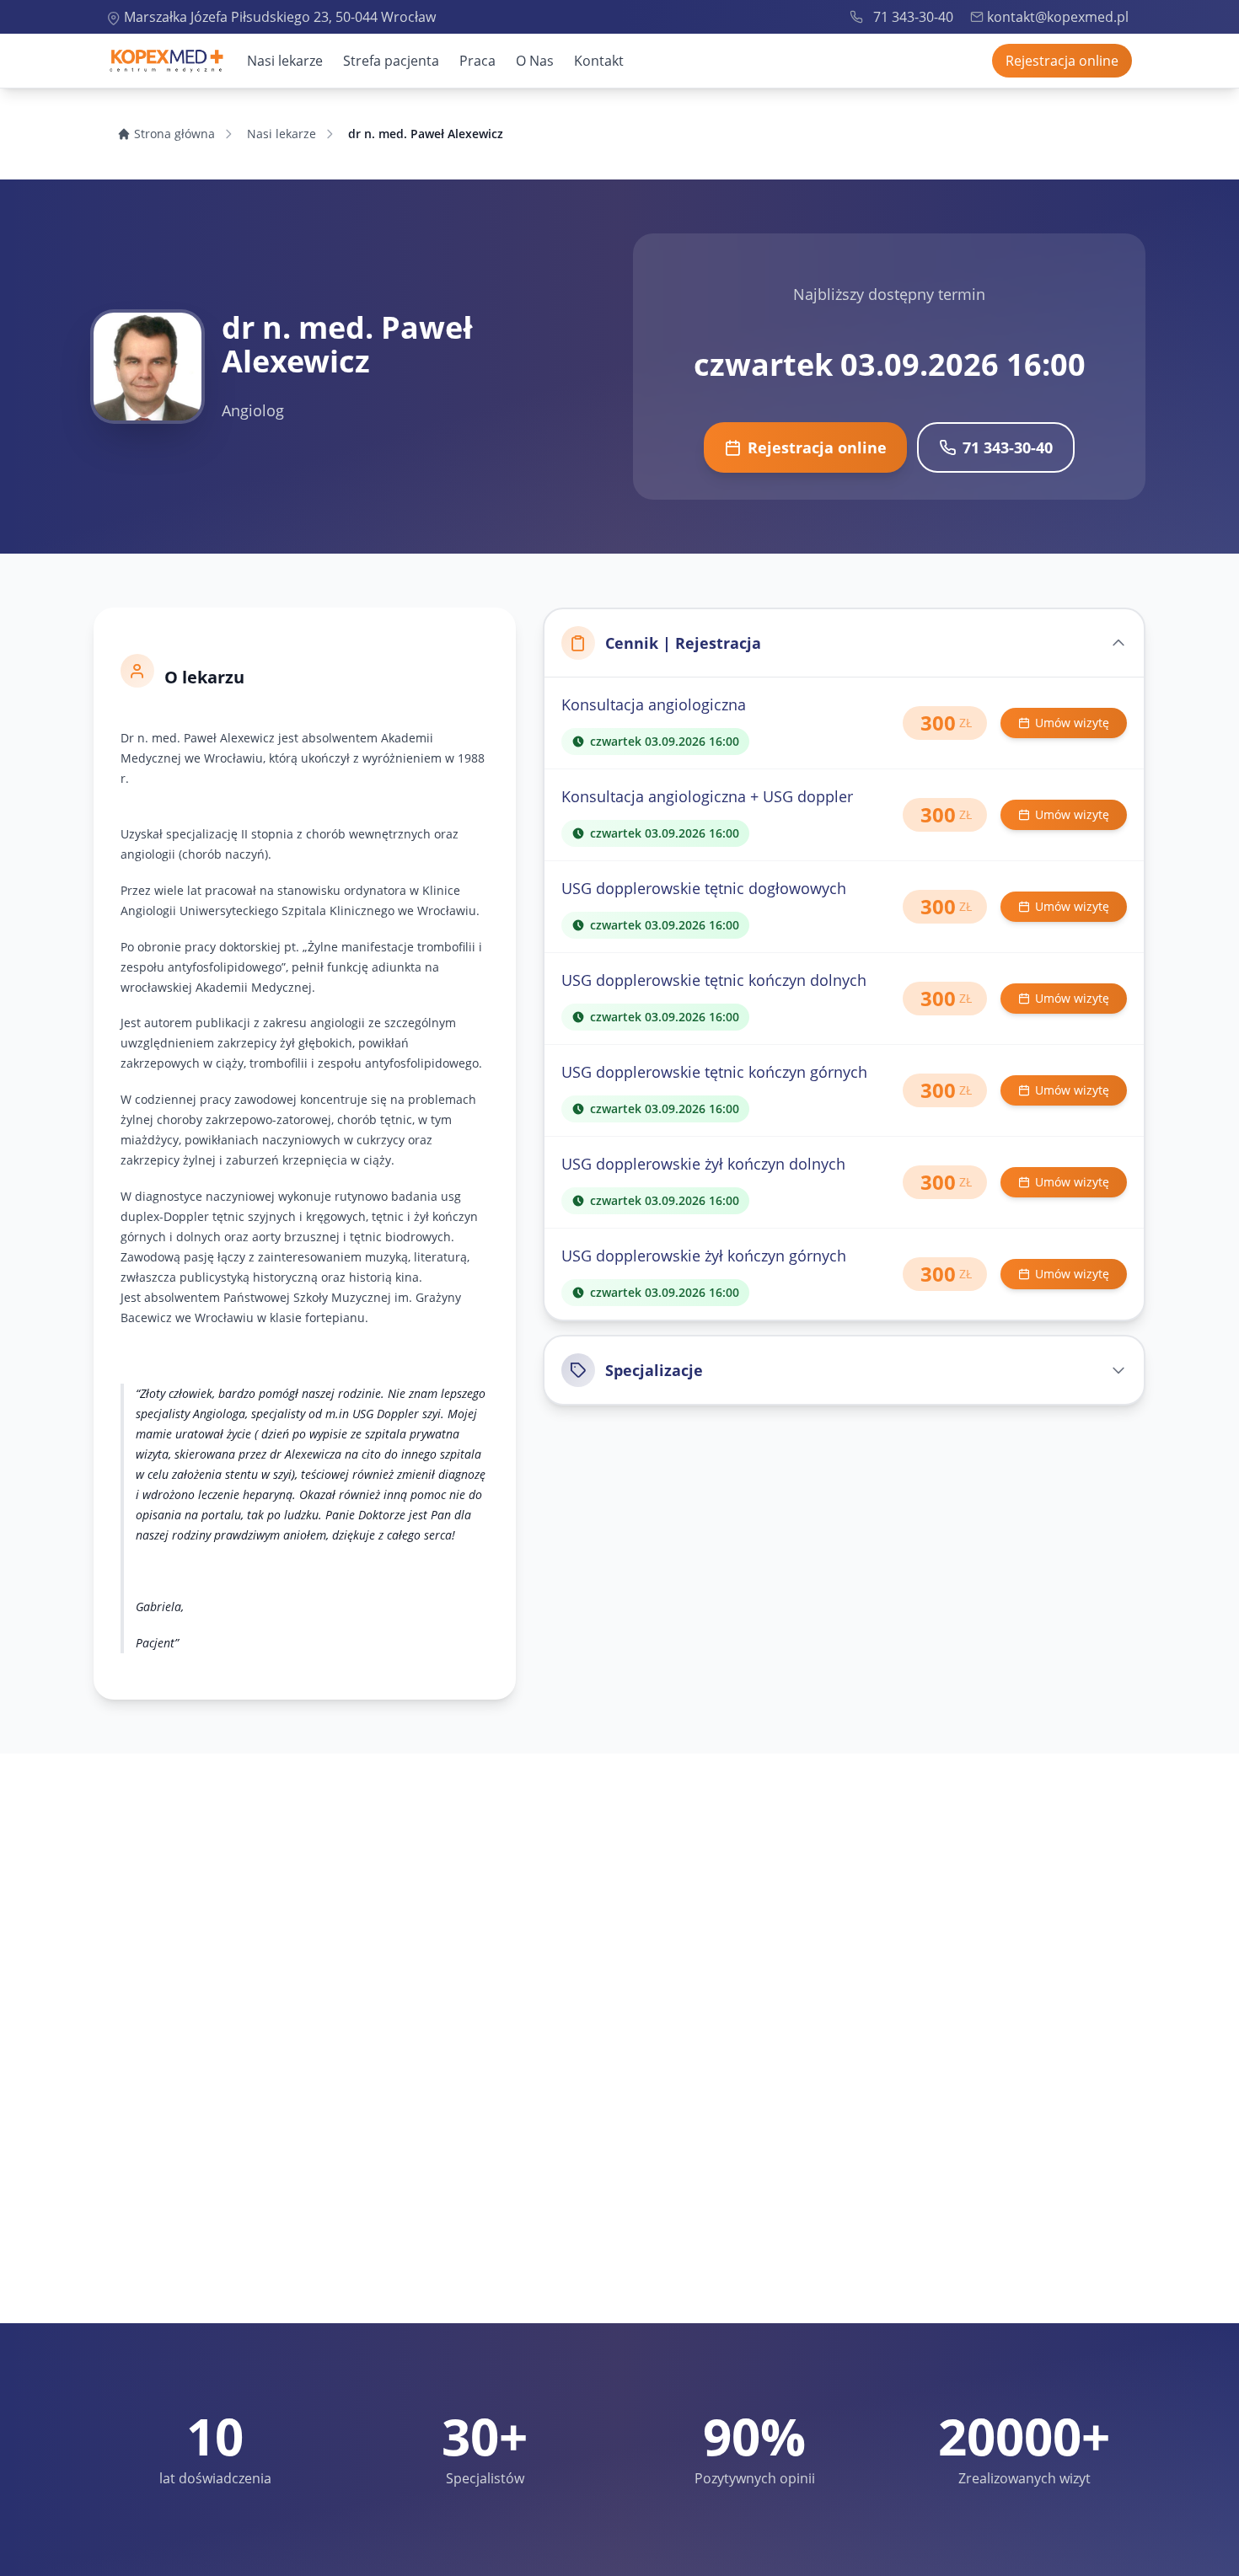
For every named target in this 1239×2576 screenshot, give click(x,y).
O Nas (535, 61)
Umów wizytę (1072, 723)
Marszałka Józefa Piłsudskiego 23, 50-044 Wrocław (280, 17)
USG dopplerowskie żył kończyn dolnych (703, 1164)
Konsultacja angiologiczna (654, 704)
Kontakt (599, 61)
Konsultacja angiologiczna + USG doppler (707, 796)
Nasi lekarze (285, 61)
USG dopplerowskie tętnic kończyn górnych (714, 1072)
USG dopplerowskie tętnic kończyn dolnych (714, 980)
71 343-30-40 (913, 17)
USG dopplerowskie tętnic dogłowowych (704, 888)
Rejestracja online (1062, 61)
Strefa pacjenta (391, 61)
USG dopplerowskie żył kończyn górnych (704, 1256)
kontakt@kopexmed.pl (1058, 17)
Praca (477, 61)
